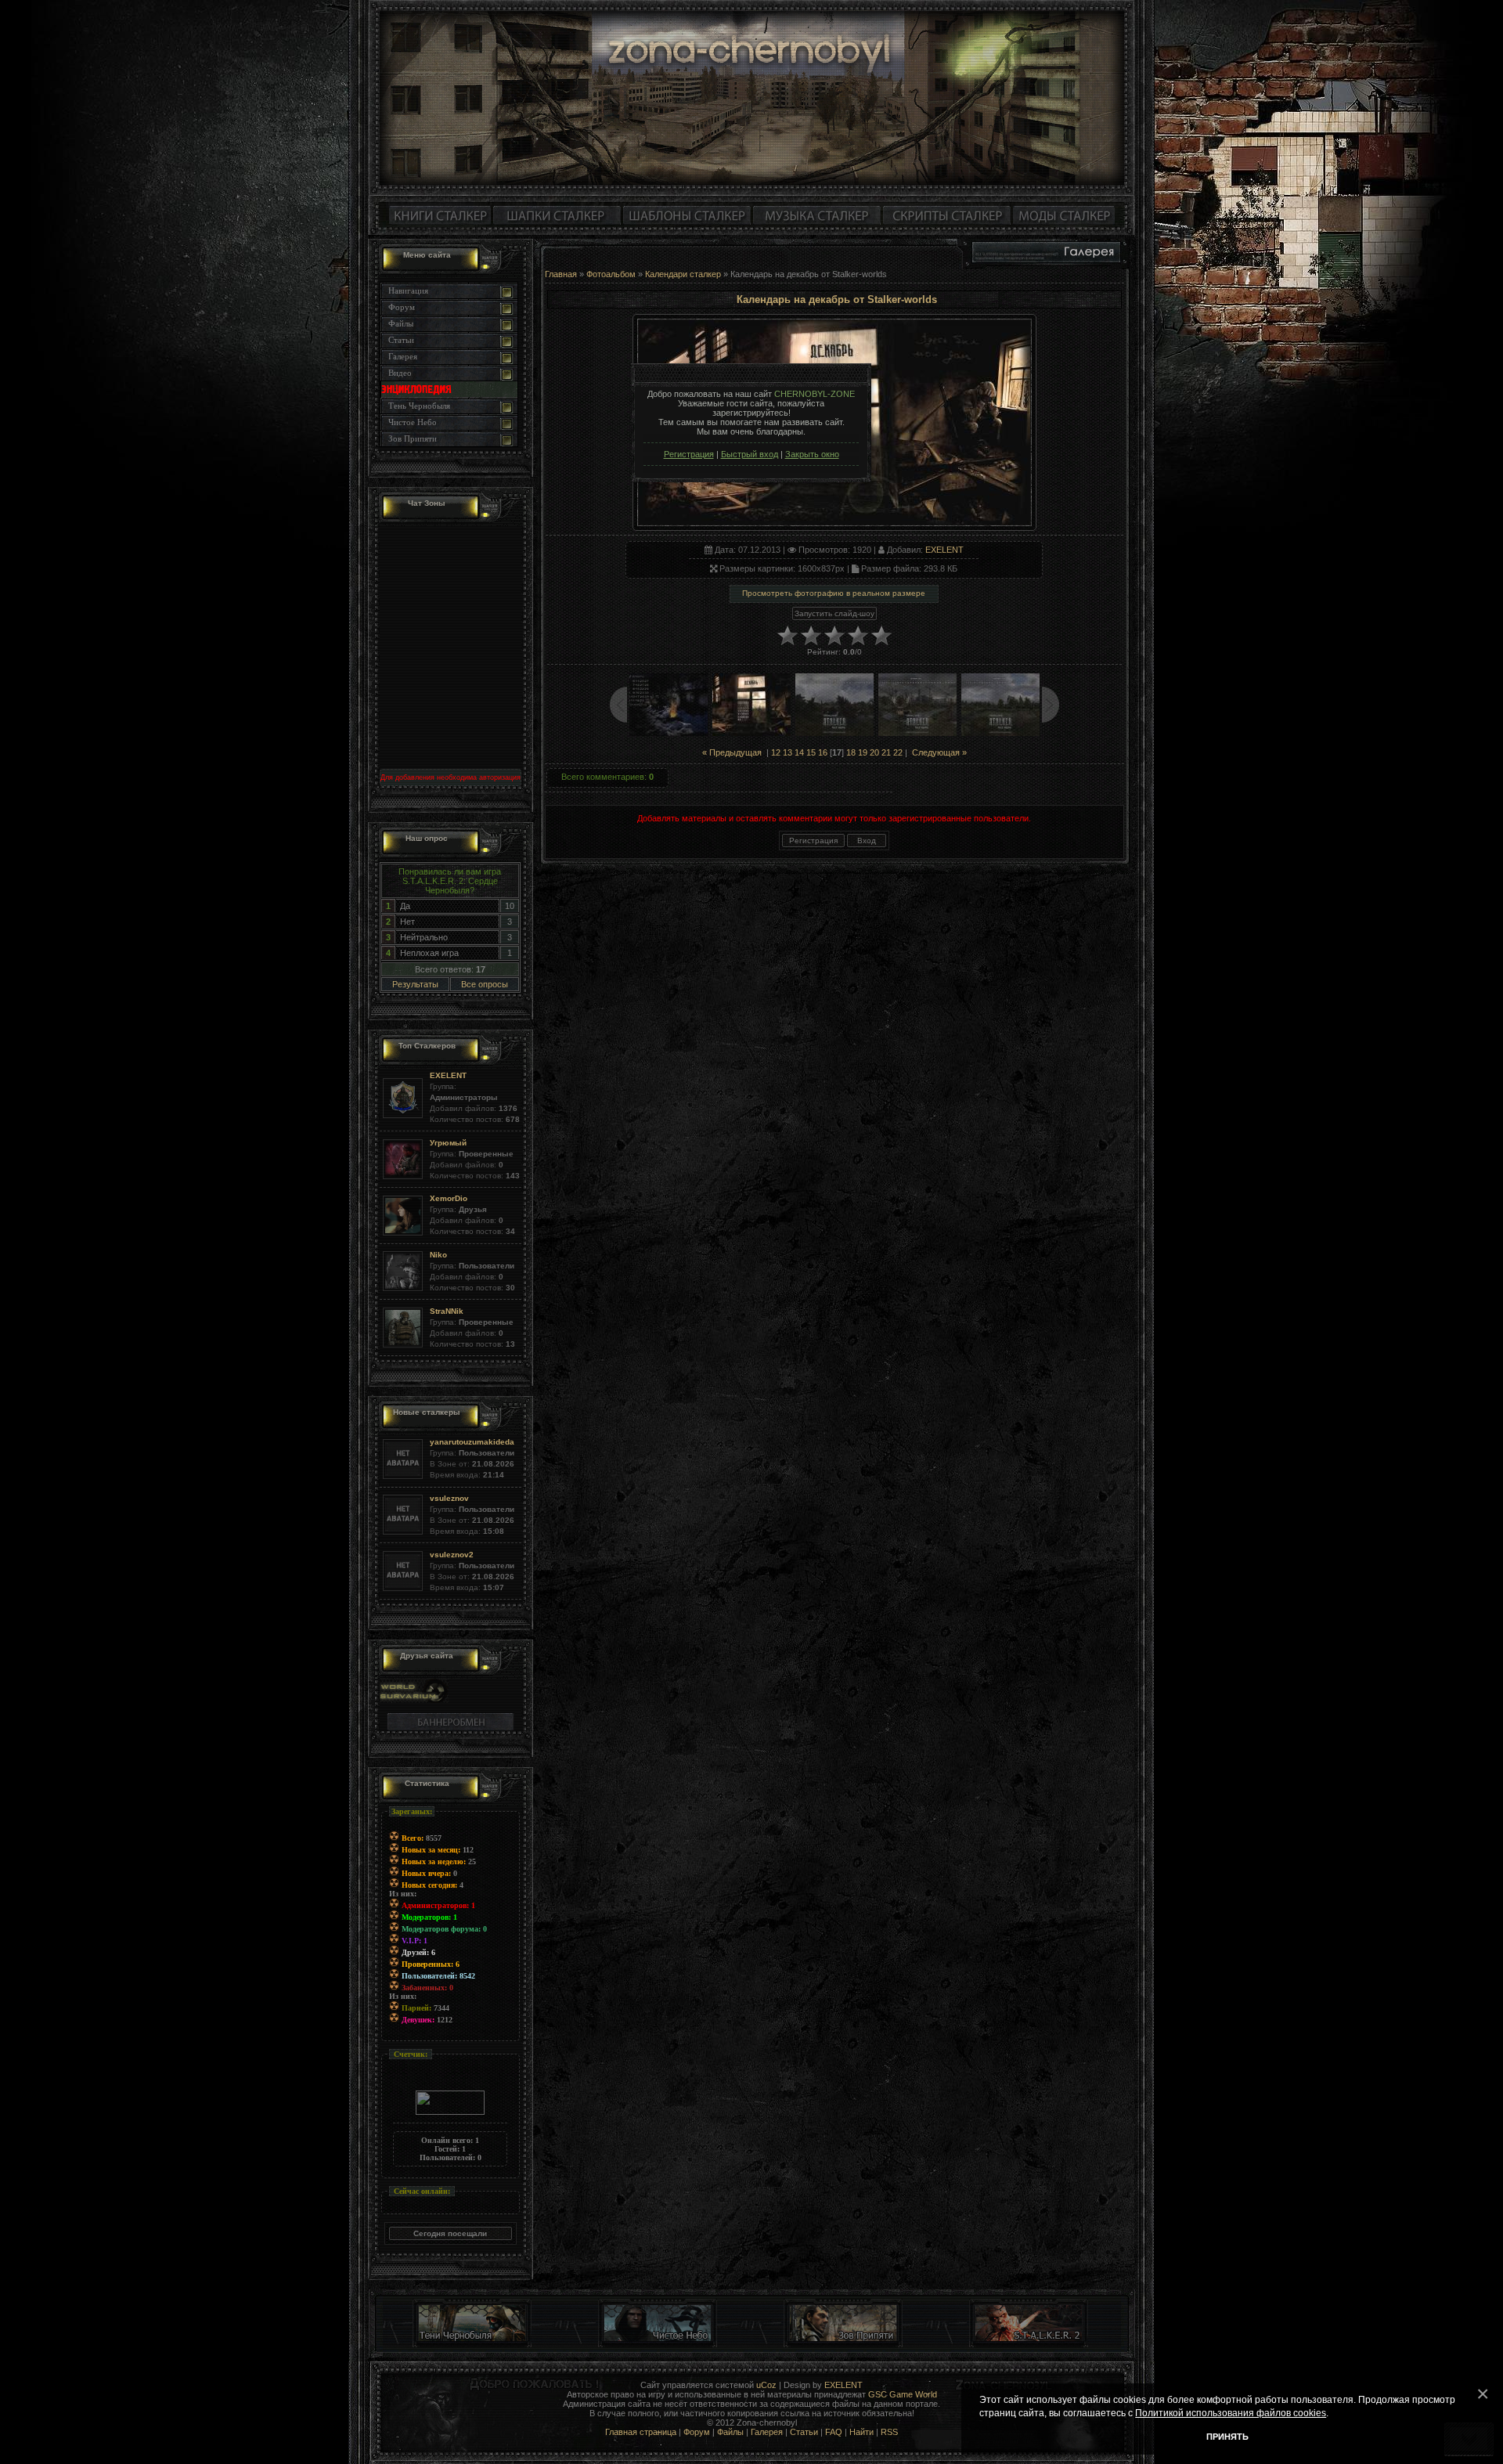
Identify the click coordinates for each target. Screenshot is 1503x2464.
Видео (400, 373)
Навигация (408, 290)
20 (874, 752)
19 (863, 752)
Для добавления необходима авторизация (451, 777)
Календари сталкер (683, 274)
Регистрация (689, 454)
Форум (402, 307)
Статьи (401, 340)
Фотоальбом (611, 274)
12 (776, 752)
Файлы (401, 323)
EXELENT (944, 550)
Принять (1227, 2437)
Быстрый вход (750, 454)
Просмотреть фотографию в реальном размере (834, 593)
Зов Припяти (413, 438)
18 (851, 752)
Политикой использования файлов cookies (1231, 2413)
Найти (861, 2432)
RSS (889, 2432)
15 (811, 752)
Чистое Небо (413, 422)
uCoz (766, 2385)
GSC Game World (903, 2394)
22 (898, 752)
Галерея (403, 356)
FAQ (834, 2432)
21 (886, 752)
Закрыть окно (812, 454)
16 (823, 752)
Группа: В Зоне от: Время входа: (472, 1458)
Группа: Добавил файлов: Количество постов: (475, 1097)
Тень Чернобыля (419, 406)
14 (799, 752)
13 (788, 752)
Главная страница (641, 2432)
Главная (561, 274)
